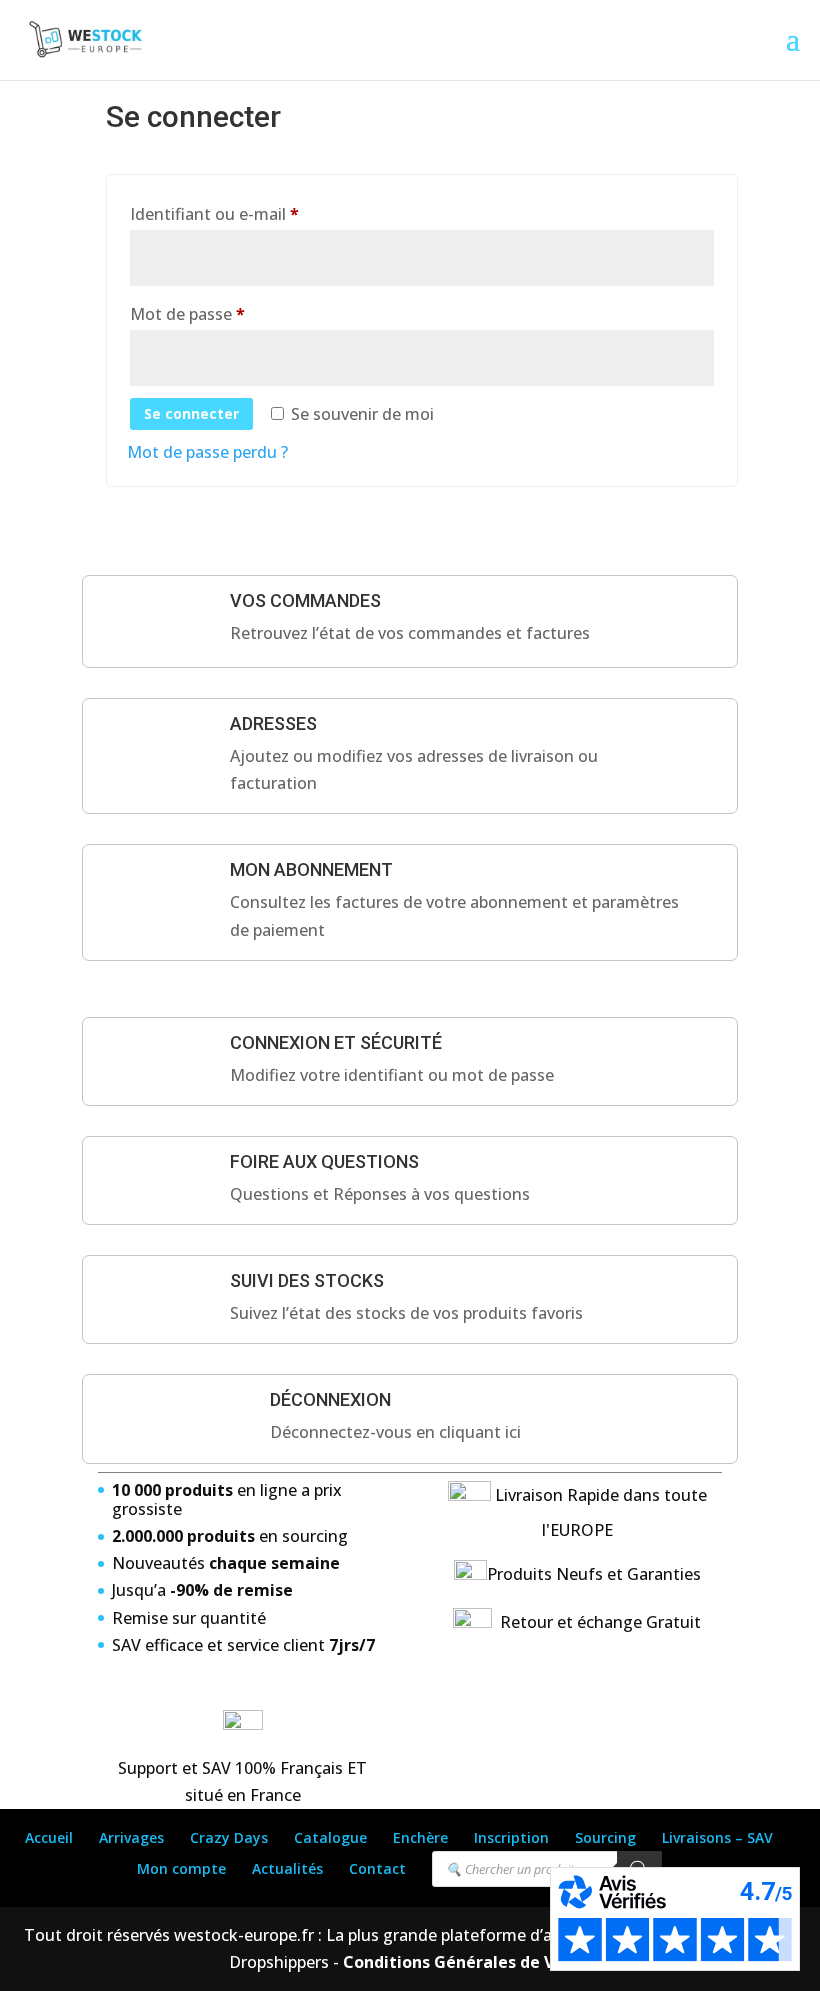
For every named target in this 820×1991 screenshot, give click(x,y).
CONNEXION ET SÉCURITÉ (336, 1042)
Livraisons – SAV (717, 1837)
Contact (377, 1868)
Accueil (49, 1837)
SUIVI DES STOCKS (307, 1280)
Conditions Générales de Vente (465, 1962)
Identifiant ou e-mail (256, 213)
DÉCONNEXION (330, 1399)
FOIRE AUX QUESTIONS (324, 1161)
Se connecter (191, 413)
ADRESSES (273, 723)
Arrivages (131, 1837)
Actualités (287, 1868)
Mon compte (181, 1868)
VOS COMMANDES (305, 600)
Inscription (511, 1837)
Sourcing (605, 1837)
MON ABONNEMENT (311, 869)
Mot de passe (229, 313)
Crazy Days (229, 1837)
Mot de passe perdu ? (207, 452)
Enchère (420, 1837)
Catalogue (330, 1837)
